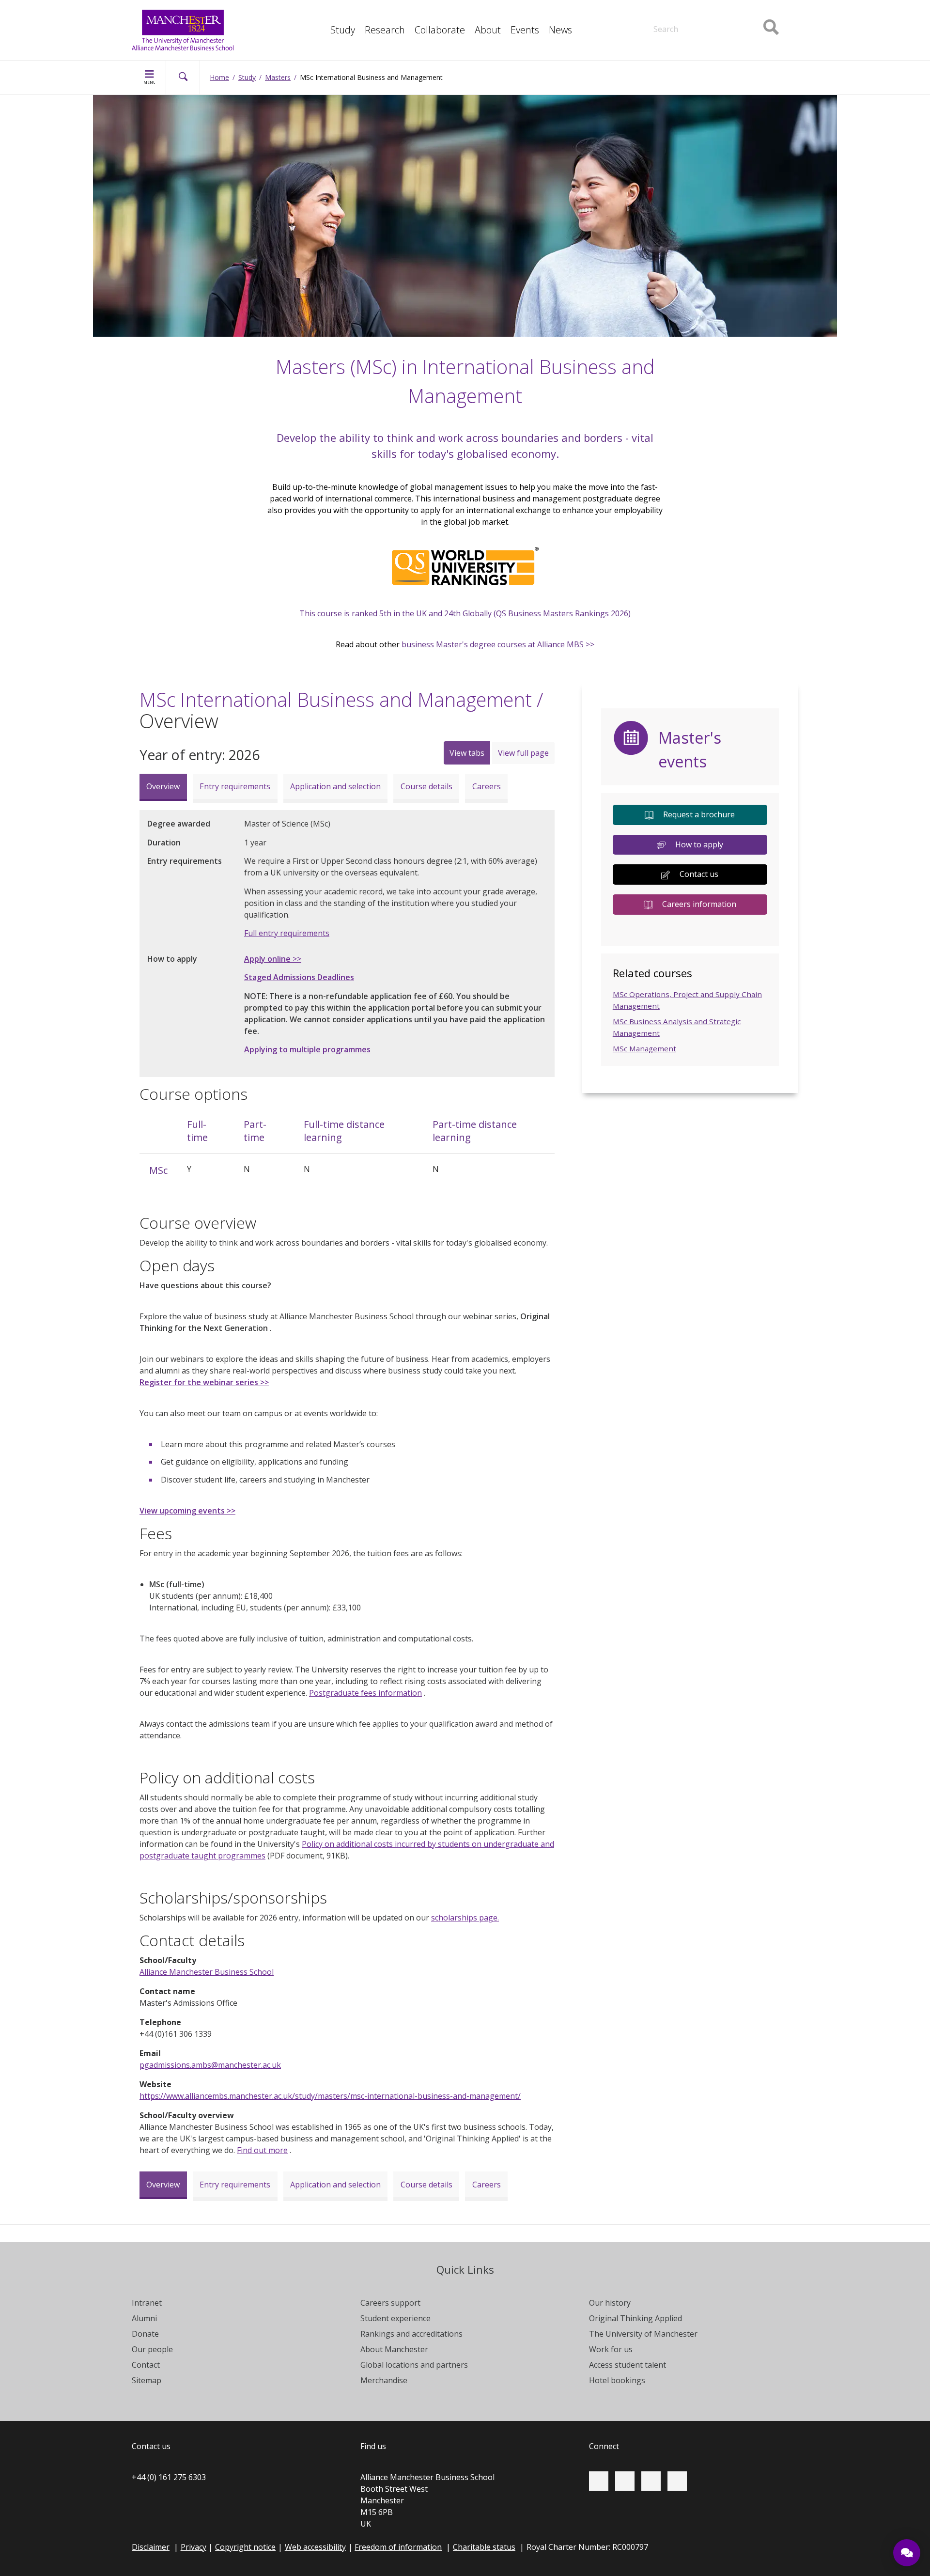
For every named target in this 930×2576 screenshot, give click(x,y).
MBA (317, 14)
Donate (145, 2334)
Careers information (699, 904)
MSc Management (644, 1048)
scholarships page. (465, 1918)
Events (525, 30)
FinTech (322, 35)
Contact (146, 2365)
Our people (152, 2349)
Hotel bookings (617, 2380)
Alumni (144, 2318)
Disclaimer (151, 2547)
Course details (426, 786)
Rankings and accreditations (411, 2334)
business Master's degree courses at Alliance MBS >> (498, 644)
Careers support (390, 2303)
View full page (523, 753)
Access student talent (628, 2365)
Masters (656, 14)
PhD (649, 14)
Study (343, 30)
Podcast (322, 35)
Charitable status (484, 2547)
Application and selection (335, 786)
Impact (320, 14)
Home (219, 77)
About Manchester (394, 2349)
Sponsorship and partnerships (693, 14)
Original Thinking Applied (635, 2318)
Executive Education (509, 14)
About (488, 30)
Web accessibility (315, 2547)
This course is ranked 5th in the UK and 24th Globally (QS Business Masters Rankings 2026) (465, 613)
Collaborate (440, 30)
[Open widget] (907, 2553)
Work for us (611, 2349)
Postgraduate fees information (365, 1693)
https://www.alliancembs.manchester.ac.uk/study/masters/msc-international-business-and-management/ (330, 2096)
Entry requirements (235, 786)
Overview (163, 786)
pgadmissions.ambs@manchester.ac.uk (210, 2065)
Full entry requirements (287, 933)
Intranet (147, 2303)
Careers (487, 786)
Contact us (699, 874)
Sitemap (147, 2380)
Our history (610, 2303)
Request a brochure (699, 814)
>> (273, 959)
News (560, 30)
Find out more (262, 2150)
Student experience (395, 2318)
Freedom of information (398, 2547)
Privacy (194, 2547)
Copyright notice (245, 2547)
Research (385, 30)
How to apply (699, 844)
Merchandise (384, 2380)
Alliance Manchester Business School (207, 1972)
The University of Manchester (643, 2334)
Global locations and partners (414, 2365)
